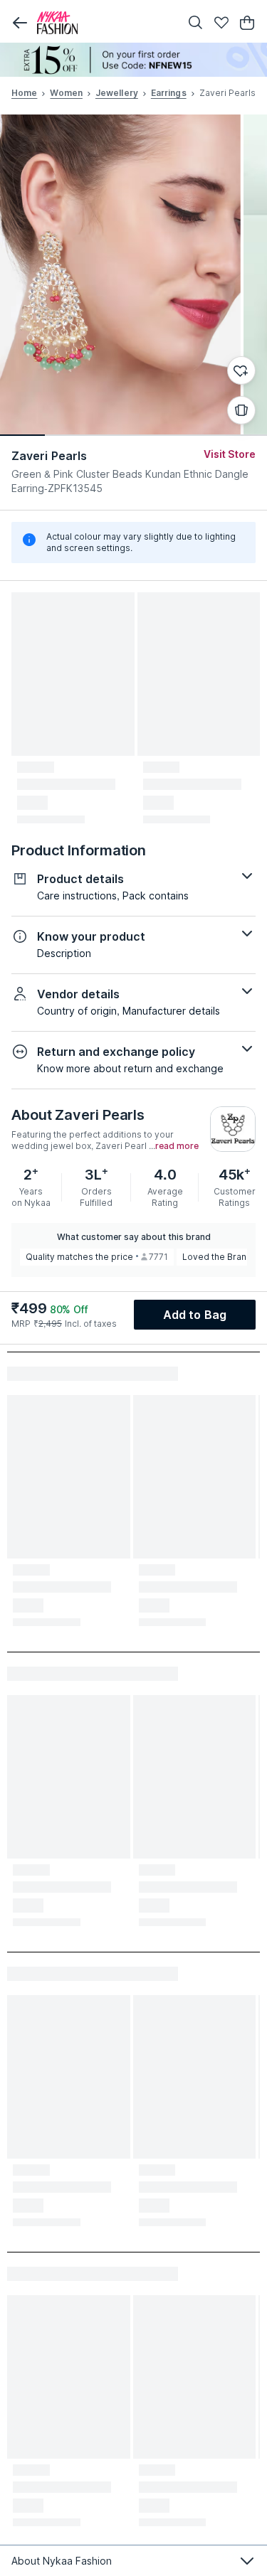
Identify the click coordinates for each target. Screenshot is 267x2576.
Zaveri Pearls (49, 456)
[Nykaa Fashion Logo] (105, 23)
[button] (20, 23)
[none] (133, 60)
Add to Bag (195, 1315)
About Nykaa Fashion (62, 2561)
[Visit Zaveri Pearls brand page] (233, 1129)
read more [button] (177, 1146)
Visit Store (230, 454)
